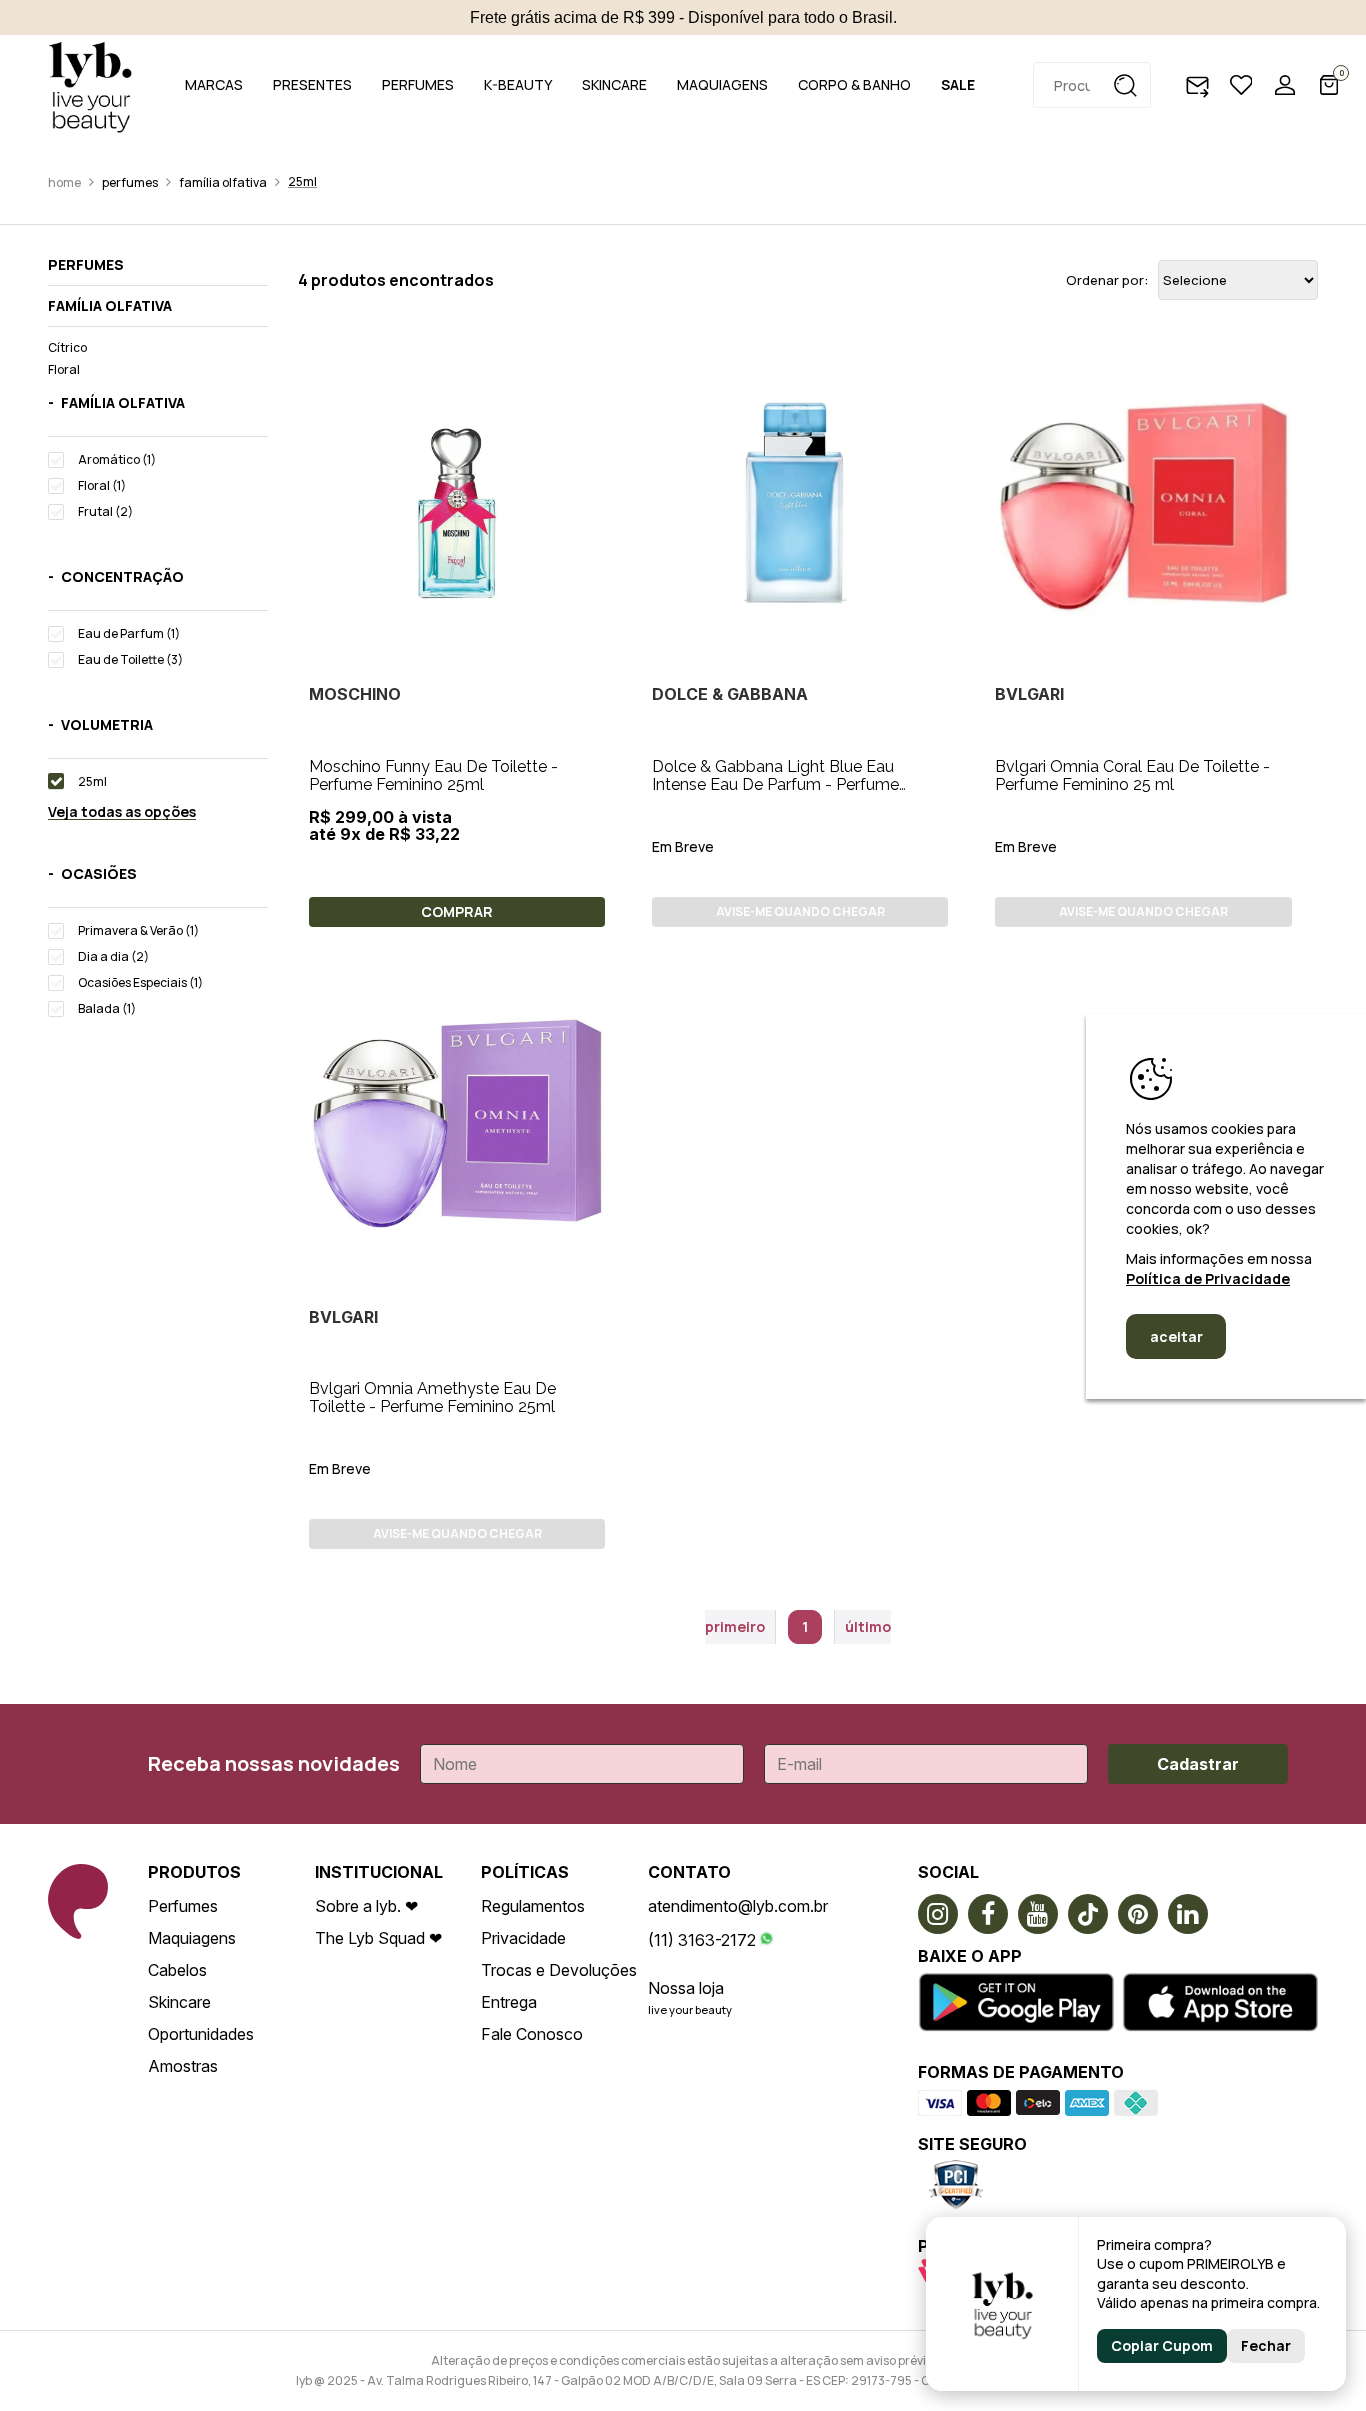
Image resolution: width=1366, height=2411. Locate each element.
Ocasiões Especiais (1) (140, 982)
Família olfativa (223, 182)
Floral (64, 369)
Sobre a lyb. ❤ (366, 1906)
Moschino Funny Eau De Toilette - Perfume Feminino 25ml (433, 775)
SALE (958, 84)
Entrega (509, 2002)
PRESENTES (312, 84)
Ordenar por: (1107, 280)
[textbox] (1092, 85)
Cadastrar (1198, 1764)
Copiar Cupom (1162, 2345)
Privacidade (523, 1938)
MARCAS (214, 84)
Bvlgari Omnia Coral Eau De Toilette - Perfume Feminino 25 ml (1132, 775)
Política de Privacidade (1208, 1278)
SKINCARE (614, 84)
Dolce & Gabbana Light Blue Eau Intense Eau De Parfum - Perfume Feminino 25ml (775, 784)
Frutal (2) (105, 511)
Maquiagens (192, 1938)
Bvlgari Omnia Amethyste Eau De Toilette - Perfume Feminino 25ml (432, 1397)
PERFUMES (418, 84)
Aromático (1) (117, 459)
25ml (302, 181)
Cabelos (177, 1970)
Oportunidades (201, 2034)
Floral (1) (102, 485)
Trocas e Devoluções (559, 1970)
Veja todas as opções (122, 812)
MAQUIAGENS (722, 84)
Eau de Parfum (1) (129, 633)
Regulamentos (533, 1906)
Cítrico (67, 347)
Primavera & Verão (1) (138, 930)
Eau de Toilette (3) (130, 659)
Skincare (179, 2002)
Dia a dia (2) (113, 956)
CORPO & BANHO (854, 84)
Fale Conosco (532, 2034)
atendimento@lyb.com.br (738, 1906)
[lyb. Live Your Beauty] (90, 85)
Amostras (183, 2066)
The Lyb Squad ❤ (378, 1938)
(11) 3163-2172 (702, 1940)
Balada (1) (107, 1008)
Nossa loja (686, 1988)
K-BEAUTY (518, 84)
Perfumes (130, 182)
